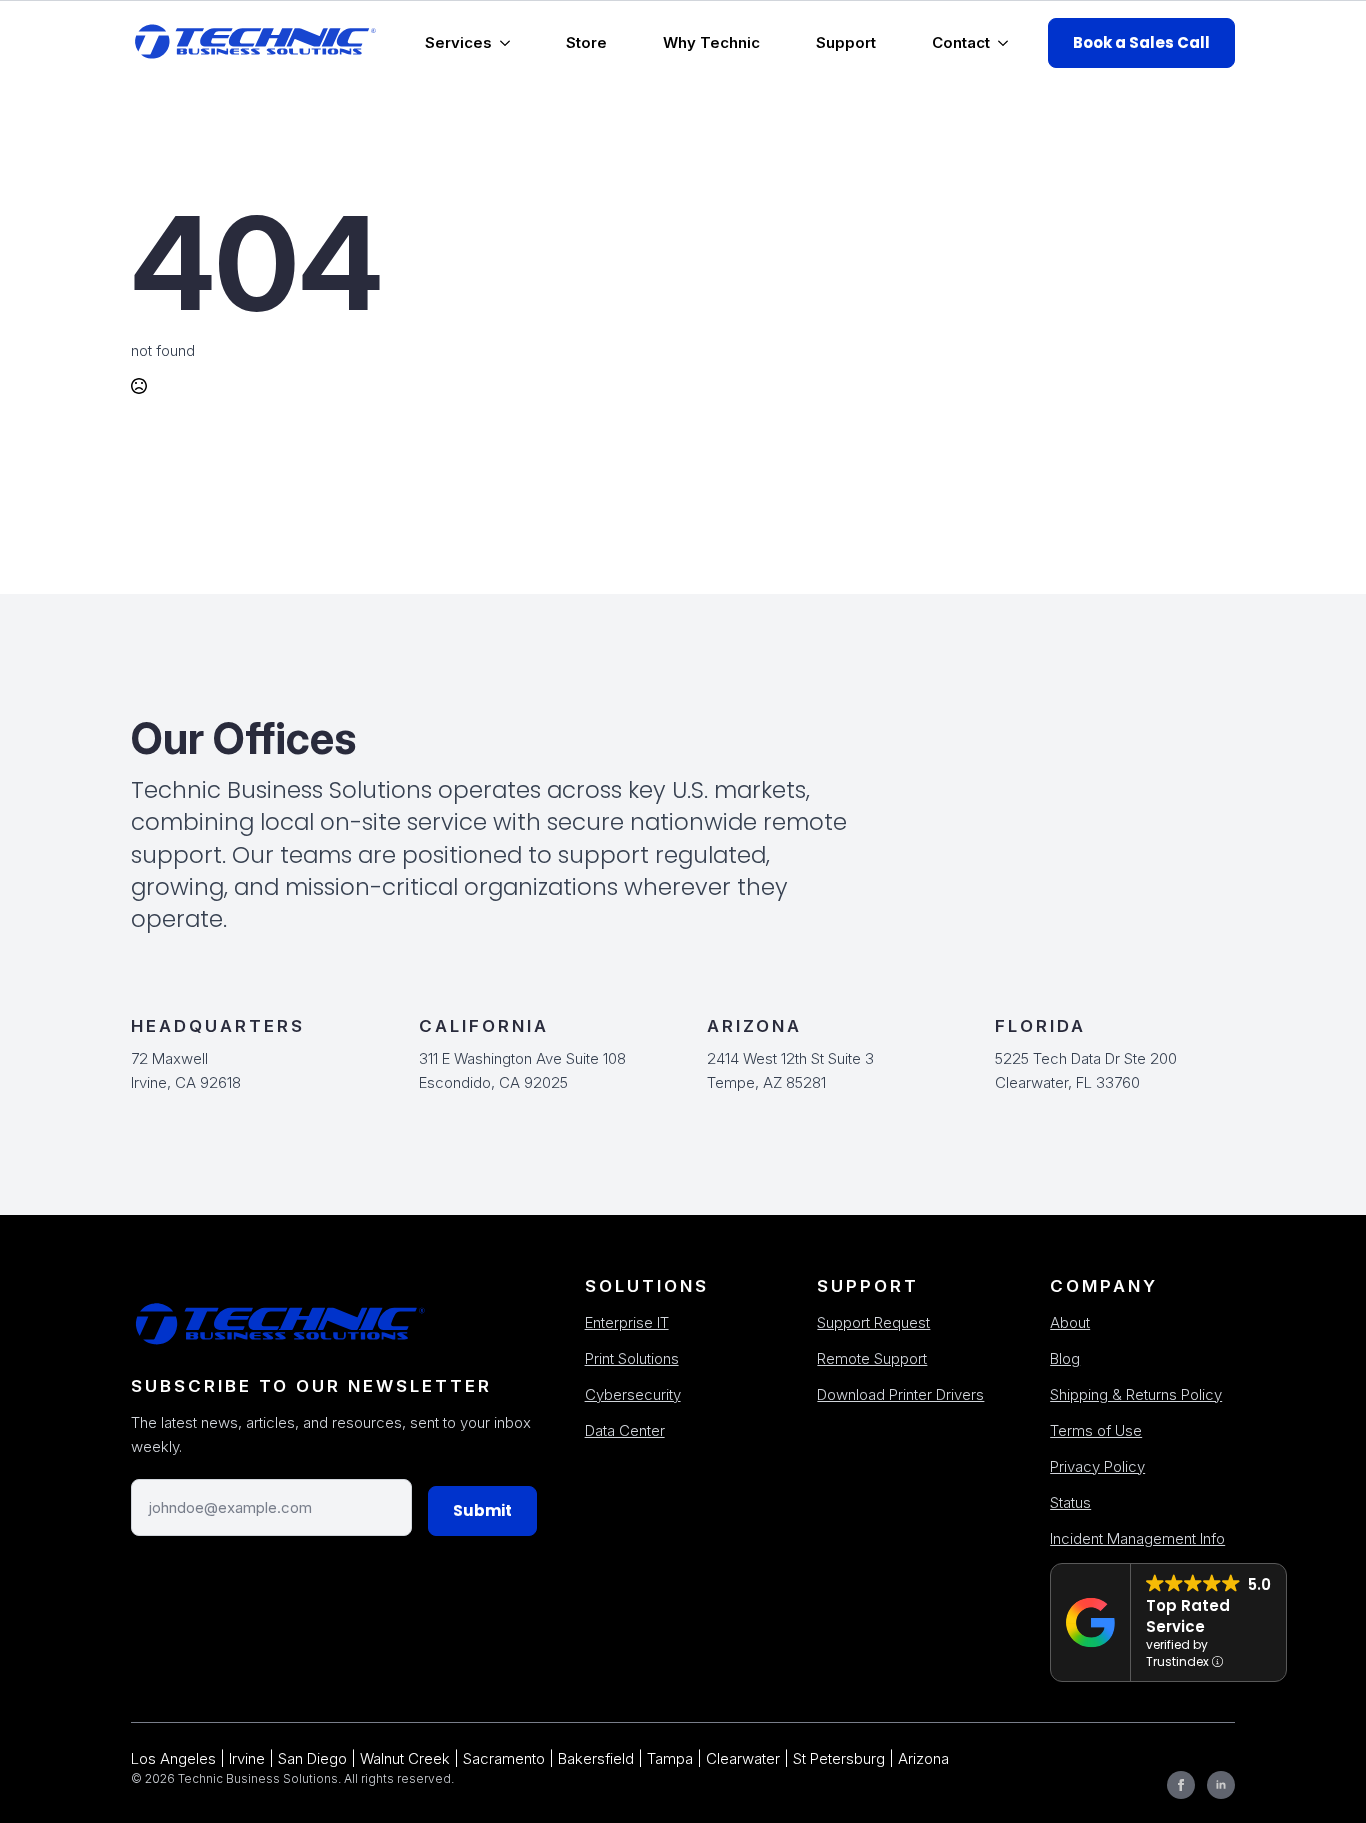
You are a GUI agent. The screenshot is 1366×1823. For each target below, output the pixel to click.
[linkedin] (1221, 1785)
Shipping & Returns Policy (1136, 1394)
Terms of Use (1096, 1430)
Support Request (873, 1322)
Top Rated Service (1188, 1616)
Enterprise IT (627, 1322)
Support (846, 42)
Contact (961, 42)
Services (458, 42)
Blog (1065, 1358)
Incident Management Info (1137, 1538)
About (1070, 1322)
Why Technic (711, 42)
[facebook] (1181, 1785)
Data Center (625, 1430)
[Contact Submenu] (1007, 43)
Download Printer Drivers (900, 1394)
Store (586, 42)
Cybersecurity (633, 1394)
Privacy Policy (1097, 1466)
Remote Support (872, 1358)
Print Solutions (632, 1358)
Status (1070, 1502)
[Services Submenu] (509, 43)
